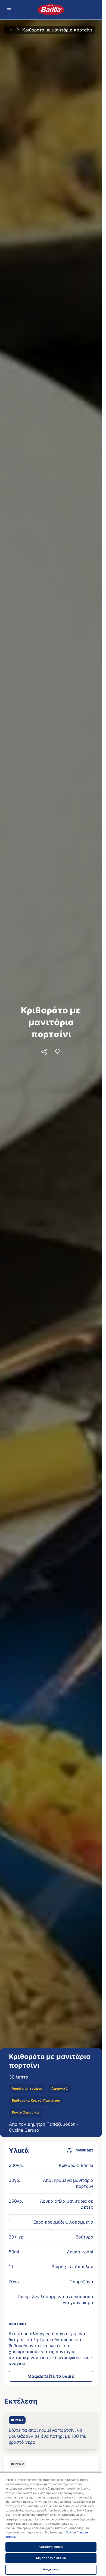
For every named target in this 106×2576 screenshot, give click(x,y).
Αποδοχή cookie (51, 2547)
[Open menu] (9, 10)
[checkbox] (51, 2431)
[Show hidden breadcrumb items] (10, 30)
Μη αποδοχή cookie (51, 2558)
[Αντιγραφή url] (44, 1052)
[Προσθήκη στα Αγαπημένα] (58, 1052)
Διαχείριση (51, 2569)
